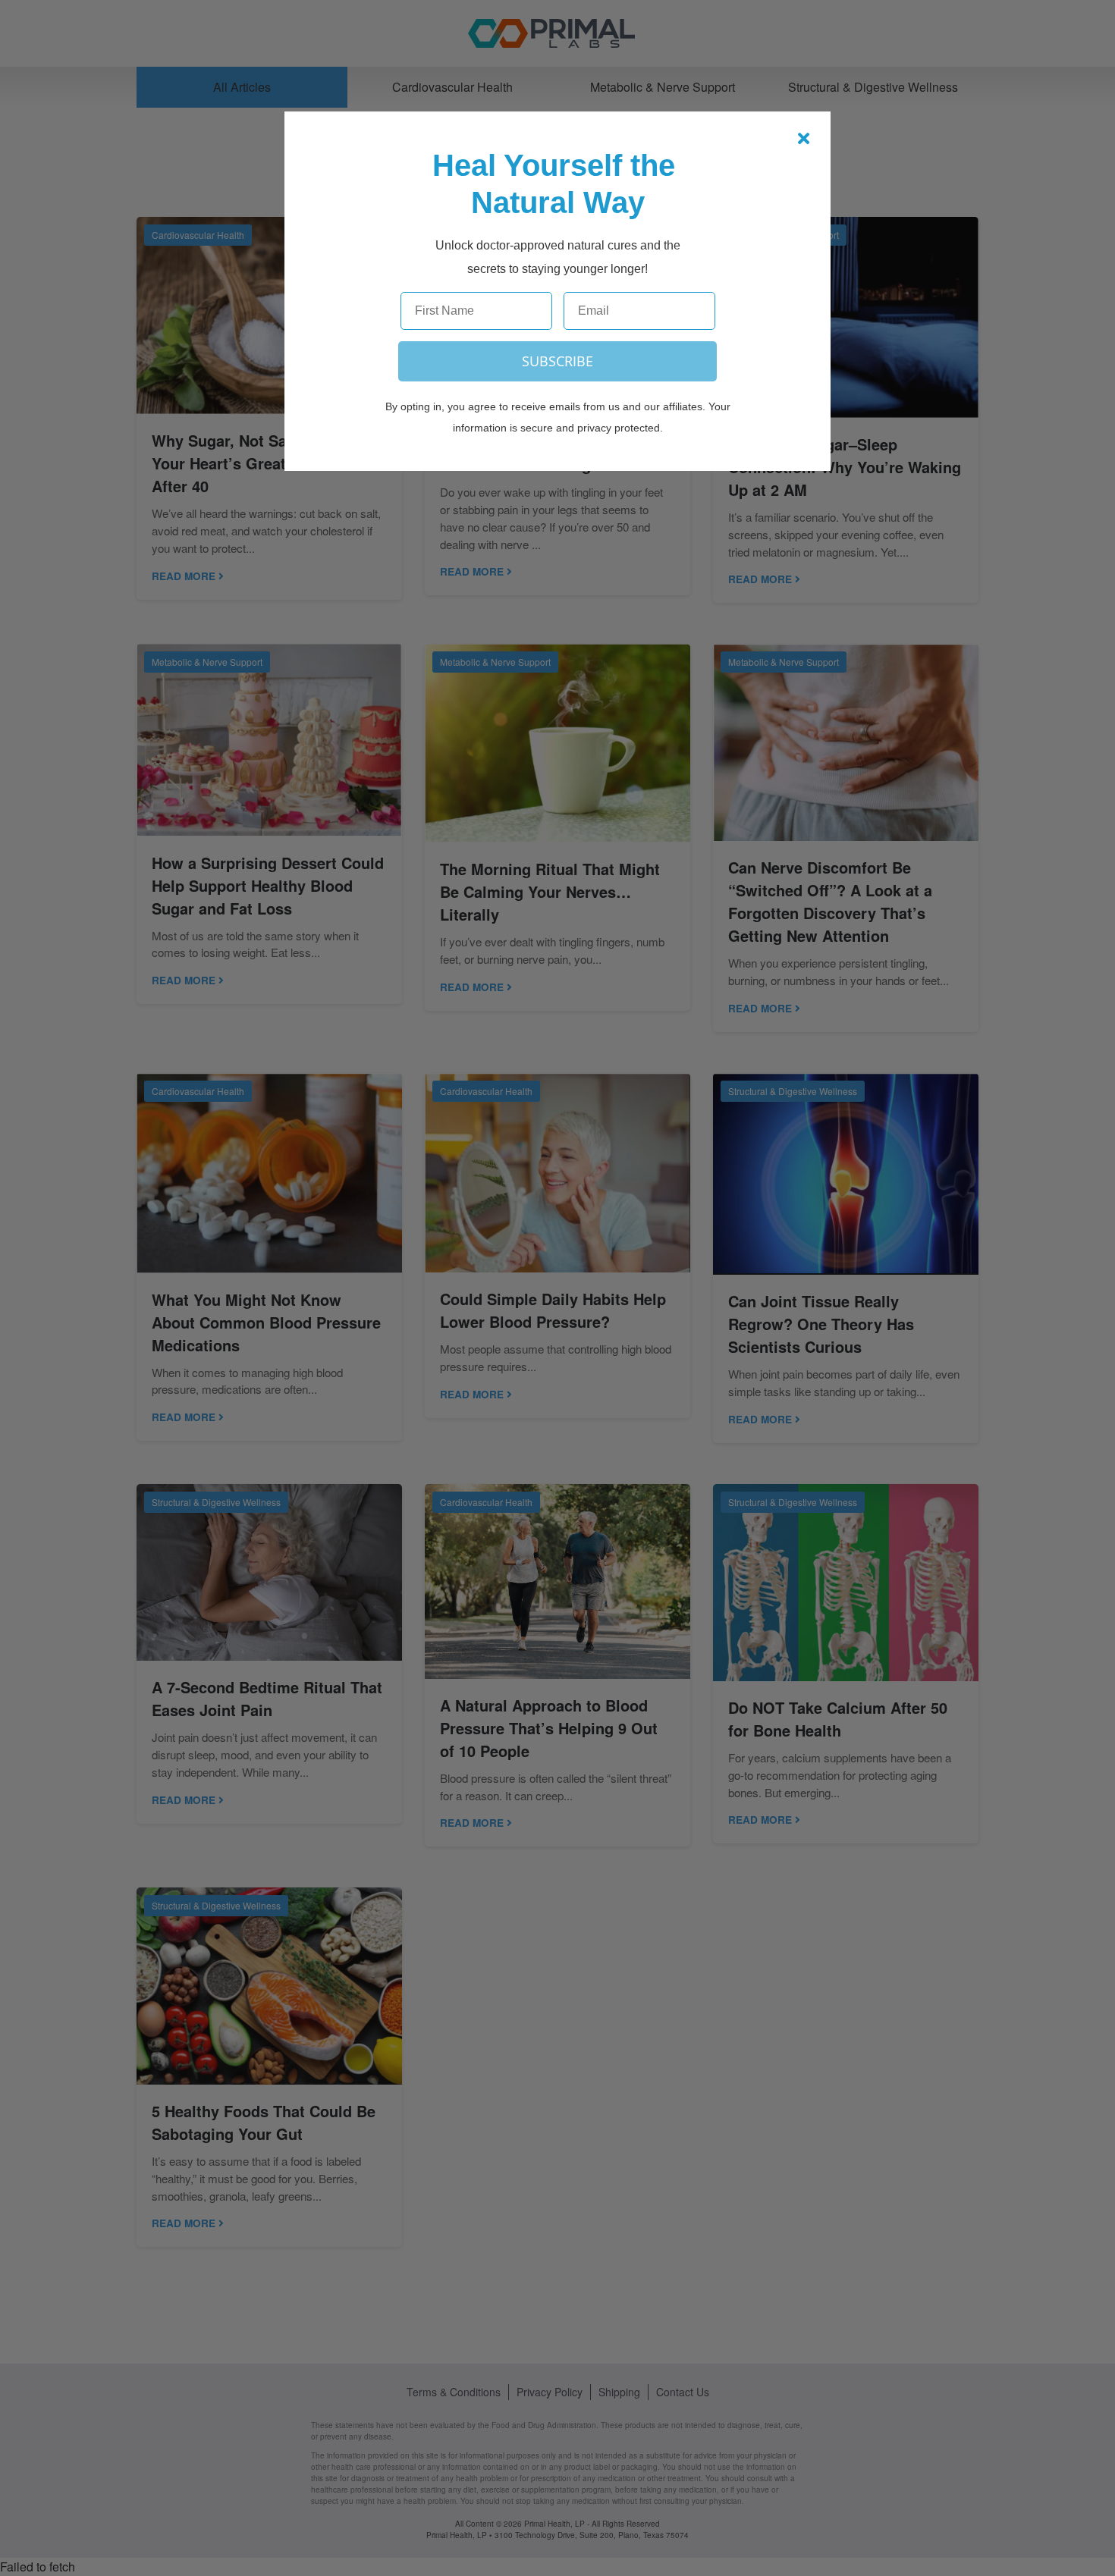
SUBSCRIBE (557, 361)
